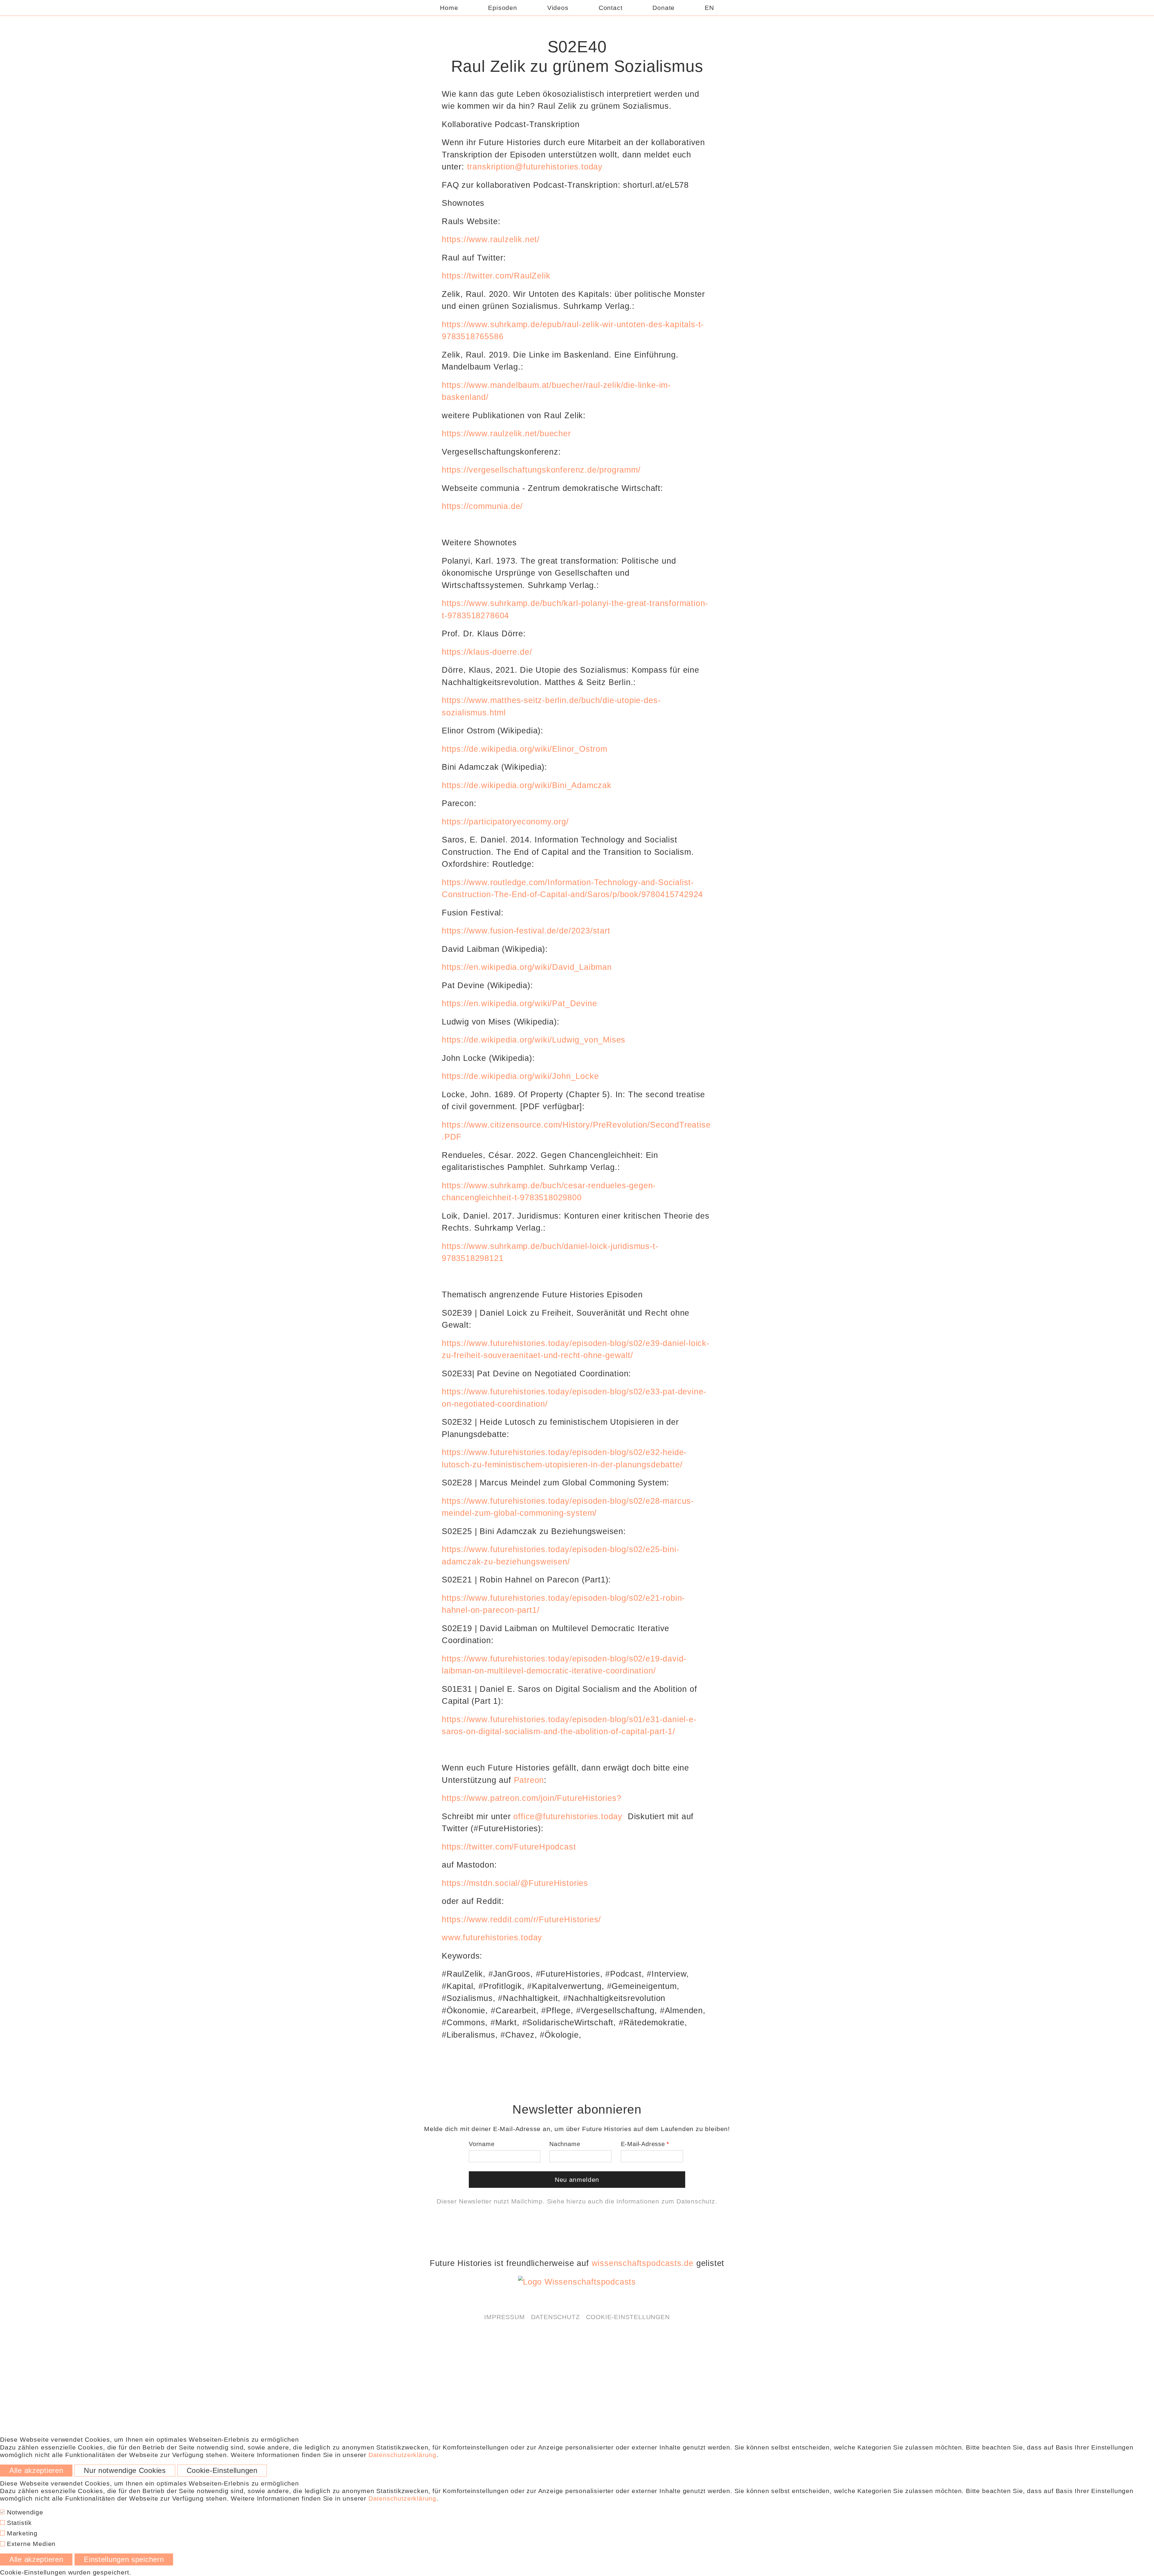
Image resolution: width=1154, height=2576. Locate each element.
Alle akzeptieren (36, 2471)
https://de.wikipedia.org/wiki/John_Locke (520, 1076)
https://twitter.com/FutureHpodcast (509, 1847)
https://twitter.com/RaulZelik (496, 276)
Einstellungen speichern (124, 2559)
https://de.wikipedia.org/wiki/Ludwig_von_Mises (535, 1040)
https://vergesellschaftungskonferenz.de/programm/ (541, 470)
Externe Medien (30, 2544)
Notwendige (24, 2512)
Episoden (502, 8)
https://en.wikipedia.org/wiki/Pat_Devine (519, 1003)
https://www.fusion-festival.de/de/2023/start (526, 931)
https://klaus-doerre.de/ (487, 652)
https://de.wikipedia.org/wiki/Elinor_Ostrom (525, 749)
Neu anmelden (577, 2180)
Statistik (18, 2523)
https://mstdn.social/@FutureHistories (515, 1883)
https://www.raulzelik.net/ (491, 239)
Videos (558, 8)
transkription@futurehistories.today (535, 167)
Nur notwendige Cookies (125, 2471)
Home (449, 8)
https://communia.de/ (482, 506)
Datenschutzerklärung (402, 2455)
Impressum (504, 2317)
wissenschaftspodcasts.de (643, 2263)
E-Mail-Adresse (643, 2144)
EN (709, 8)
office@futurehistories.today (568, 1816)
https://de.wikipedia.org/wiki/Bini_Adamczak (527, 785)
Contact (611, 8)
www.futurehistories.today (492, 1938)
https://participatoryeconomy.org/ (505, 822)
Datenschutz (696, 2201)
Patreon (529, 1780)
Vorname (482, 2144)
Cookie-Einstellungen (628, 2317)
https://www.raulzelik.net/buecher (506, 434)
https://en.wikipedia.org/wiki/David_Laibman (527, 967)
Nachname (565, 2144)
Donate (664, 8)
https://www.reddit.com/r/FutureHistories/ (521, 1920)
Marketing (21, 2533)
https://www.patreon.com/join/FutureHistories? (531, 1798)
